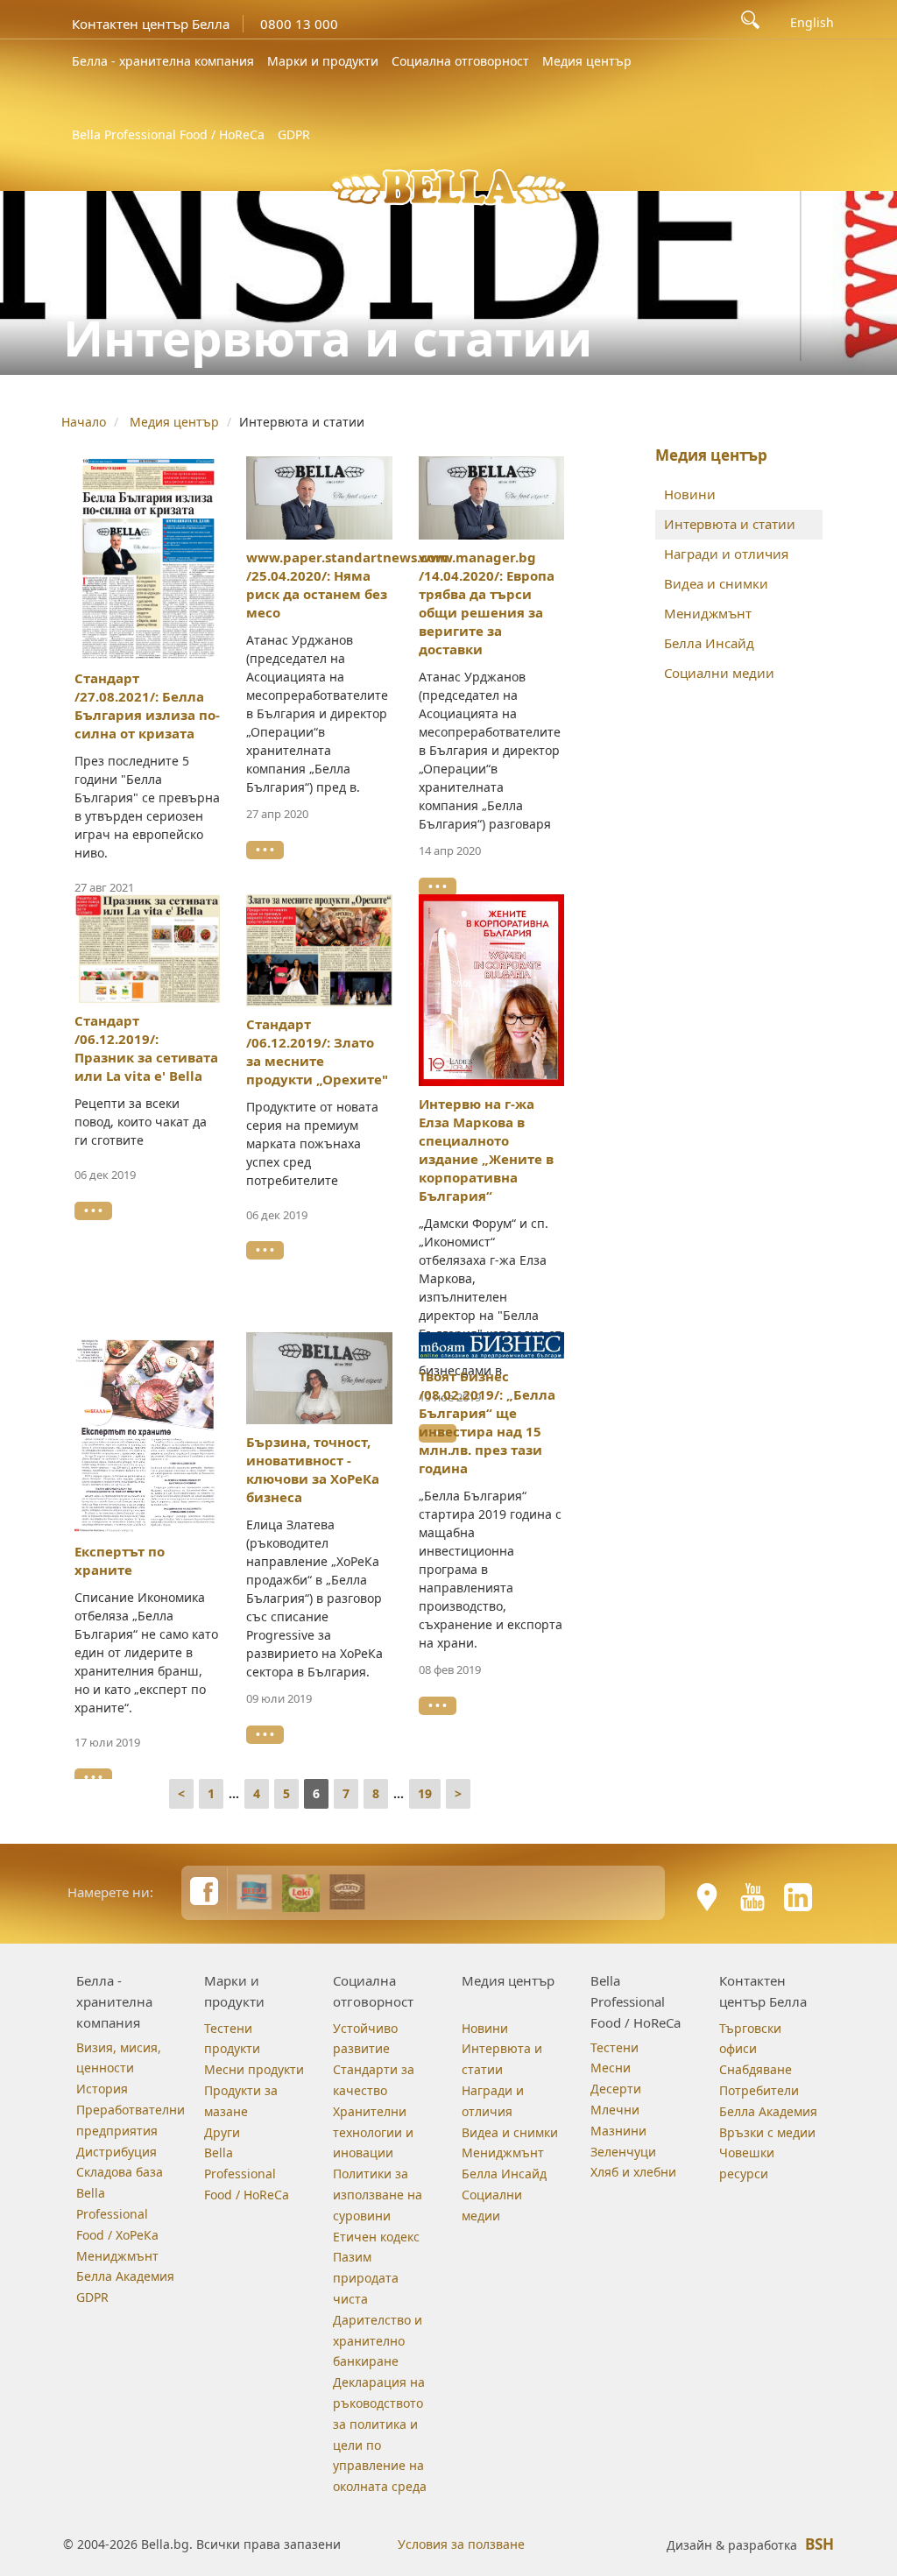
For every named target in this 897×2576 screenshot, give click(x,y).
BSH (819, 2544)
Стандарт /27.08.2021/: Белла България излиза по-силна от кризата (147, 706)
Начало (84, 422)
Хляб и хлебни (633, 2172)
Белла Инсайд (709, 643)
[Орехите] (347, 1892)
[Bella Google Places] (707, 1897)
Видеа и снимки (716, 583)
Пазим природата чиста (366, 2278)
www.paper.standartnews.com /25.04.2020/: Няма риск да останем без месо (347, 585)
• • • (265, 850)
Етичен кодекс (376, 2237)
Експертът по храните (120, 1560)
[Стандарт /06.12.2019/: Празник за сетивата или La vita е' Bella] (148, 949)
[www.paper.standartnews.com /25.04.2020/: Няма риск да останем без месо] (319, 498)
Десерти (616, 2089)
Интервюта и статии (730, 524)
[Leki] (301, 1892)
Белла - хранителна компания (163, 61)
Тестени (614, 2047)
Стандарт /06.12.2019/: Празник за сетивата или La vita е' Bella (146, 1048)
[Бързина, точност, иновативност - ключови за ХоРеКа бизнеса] (319, 1379)
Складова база (120, 2172)
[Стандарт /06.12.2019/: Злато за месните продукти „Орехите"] (319, 950)
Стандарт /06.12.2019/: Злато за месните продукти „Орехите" (317, 1052)
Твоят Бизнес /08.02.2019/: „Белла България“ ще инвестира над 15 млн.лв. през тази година (487, 1422)
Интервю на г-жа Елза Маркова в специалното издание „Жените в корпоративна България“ (486, 1150)
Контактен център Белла (151, 24)
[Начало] (448, 185)
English (812, 23)
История (102, 2089)
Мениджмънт (708, 613)
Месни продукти (254, 2069)
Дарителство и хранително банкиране (378, 2341)
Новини (690, 494)
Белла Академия (125, 2276)
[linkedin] (798, 1897)
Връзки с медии (767, 2132)
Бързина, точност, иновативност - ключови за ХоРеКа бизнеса (313, 1469)
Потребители (759, 2090)
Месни (611, 2068)
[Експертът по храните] (148, 1433)
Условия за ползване (461, 2544)
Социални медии (719, 673)
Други (222, 2132)
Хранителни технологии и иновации (373, 2132)
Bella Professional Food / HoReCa (168, 134)
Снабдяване (756, 2069)
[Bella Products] (254, 1892)
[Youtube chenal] (752, 1897)
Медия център (587, 61)
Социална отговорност (460, 61)
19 (425, 1793)
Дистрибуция (117, 2152)
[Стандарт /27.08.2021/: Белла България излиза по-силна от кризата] (148, 559)
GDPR (294, 134)
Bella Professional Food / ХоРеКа (117, 2214)
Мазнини (618, 2131)
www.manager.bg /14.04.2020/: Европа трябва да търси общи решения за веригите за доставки (487, 603)
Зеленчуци (623, 2152)
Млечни (615, 2110)
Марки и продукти (323, 61)
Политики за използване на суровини (378, 2195)
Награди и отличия (726, 554)
